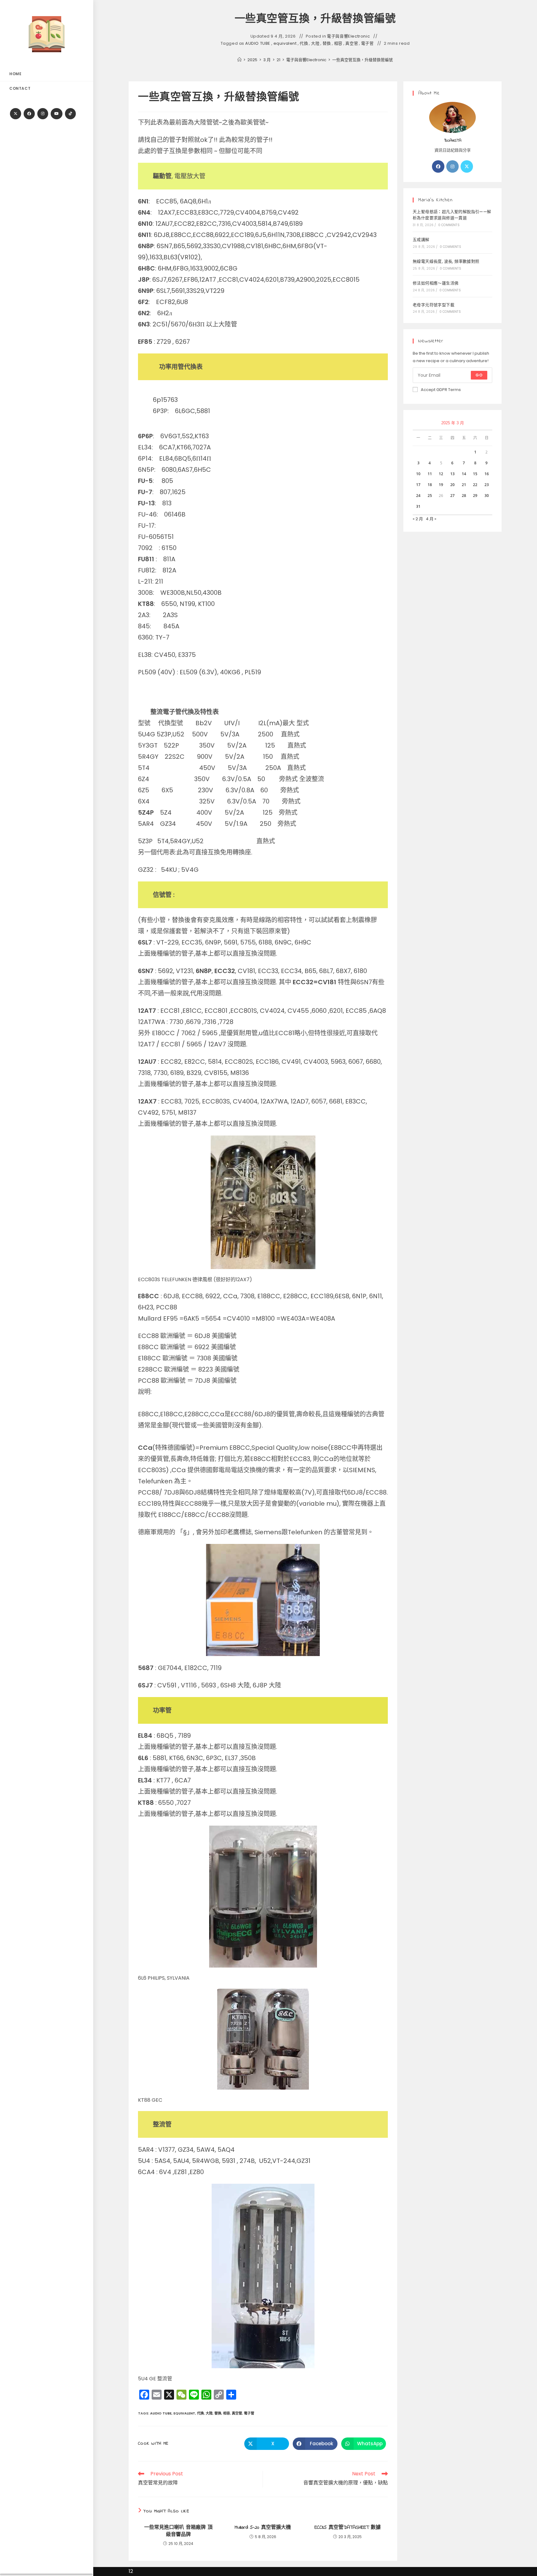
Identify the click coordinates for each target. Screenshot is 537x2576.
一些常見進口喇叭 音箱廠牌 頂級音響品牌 (178, 2531)
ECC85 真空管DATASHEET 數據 (348, 2528)
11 (430, 474)
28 (464, 496)
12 (441, 474)
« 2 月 (418, 519)
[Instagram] (43, 114)
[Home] (239, 60)
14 (464, 474)
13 (452, 474)
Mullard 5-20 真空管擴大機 (263, 2528)
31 (418, 506)
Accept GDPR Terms (441, 390)
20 (452, 485)
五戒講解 (421, 240)
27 (452, 496)
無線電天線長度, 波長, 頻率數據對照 (446, 261)
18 (430, 485)
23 (487, 485)
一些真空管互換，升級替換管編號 (363, 60)
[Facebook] (29, 114)
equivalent (285, 43)
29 (475, 496)
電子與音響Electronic (348, 36)
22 (475, 485)
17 (418, 485)
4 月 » (431, 519)
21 (464, 485)
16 (487, 474)
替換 (327, 43)
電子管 (367, 43)
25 (430, 496)
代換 (304, 43)
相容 (338, 43)
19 (441, 485)
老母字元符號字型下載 (434, 305)
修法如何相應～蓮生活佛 (436, 283)
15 (475, 474)
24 (418, 496)
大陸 (315, 43)
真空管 (352, 43)
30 (487, 496)
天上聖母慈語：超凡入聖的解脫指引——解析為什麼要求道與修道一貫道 (452, 215)
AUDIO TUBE (258, 43)
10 (418, 474)
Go (479, 375)
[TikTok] (70, 114)
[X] (16, 114)
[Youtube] (57, 114)
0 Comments (449, 225)
